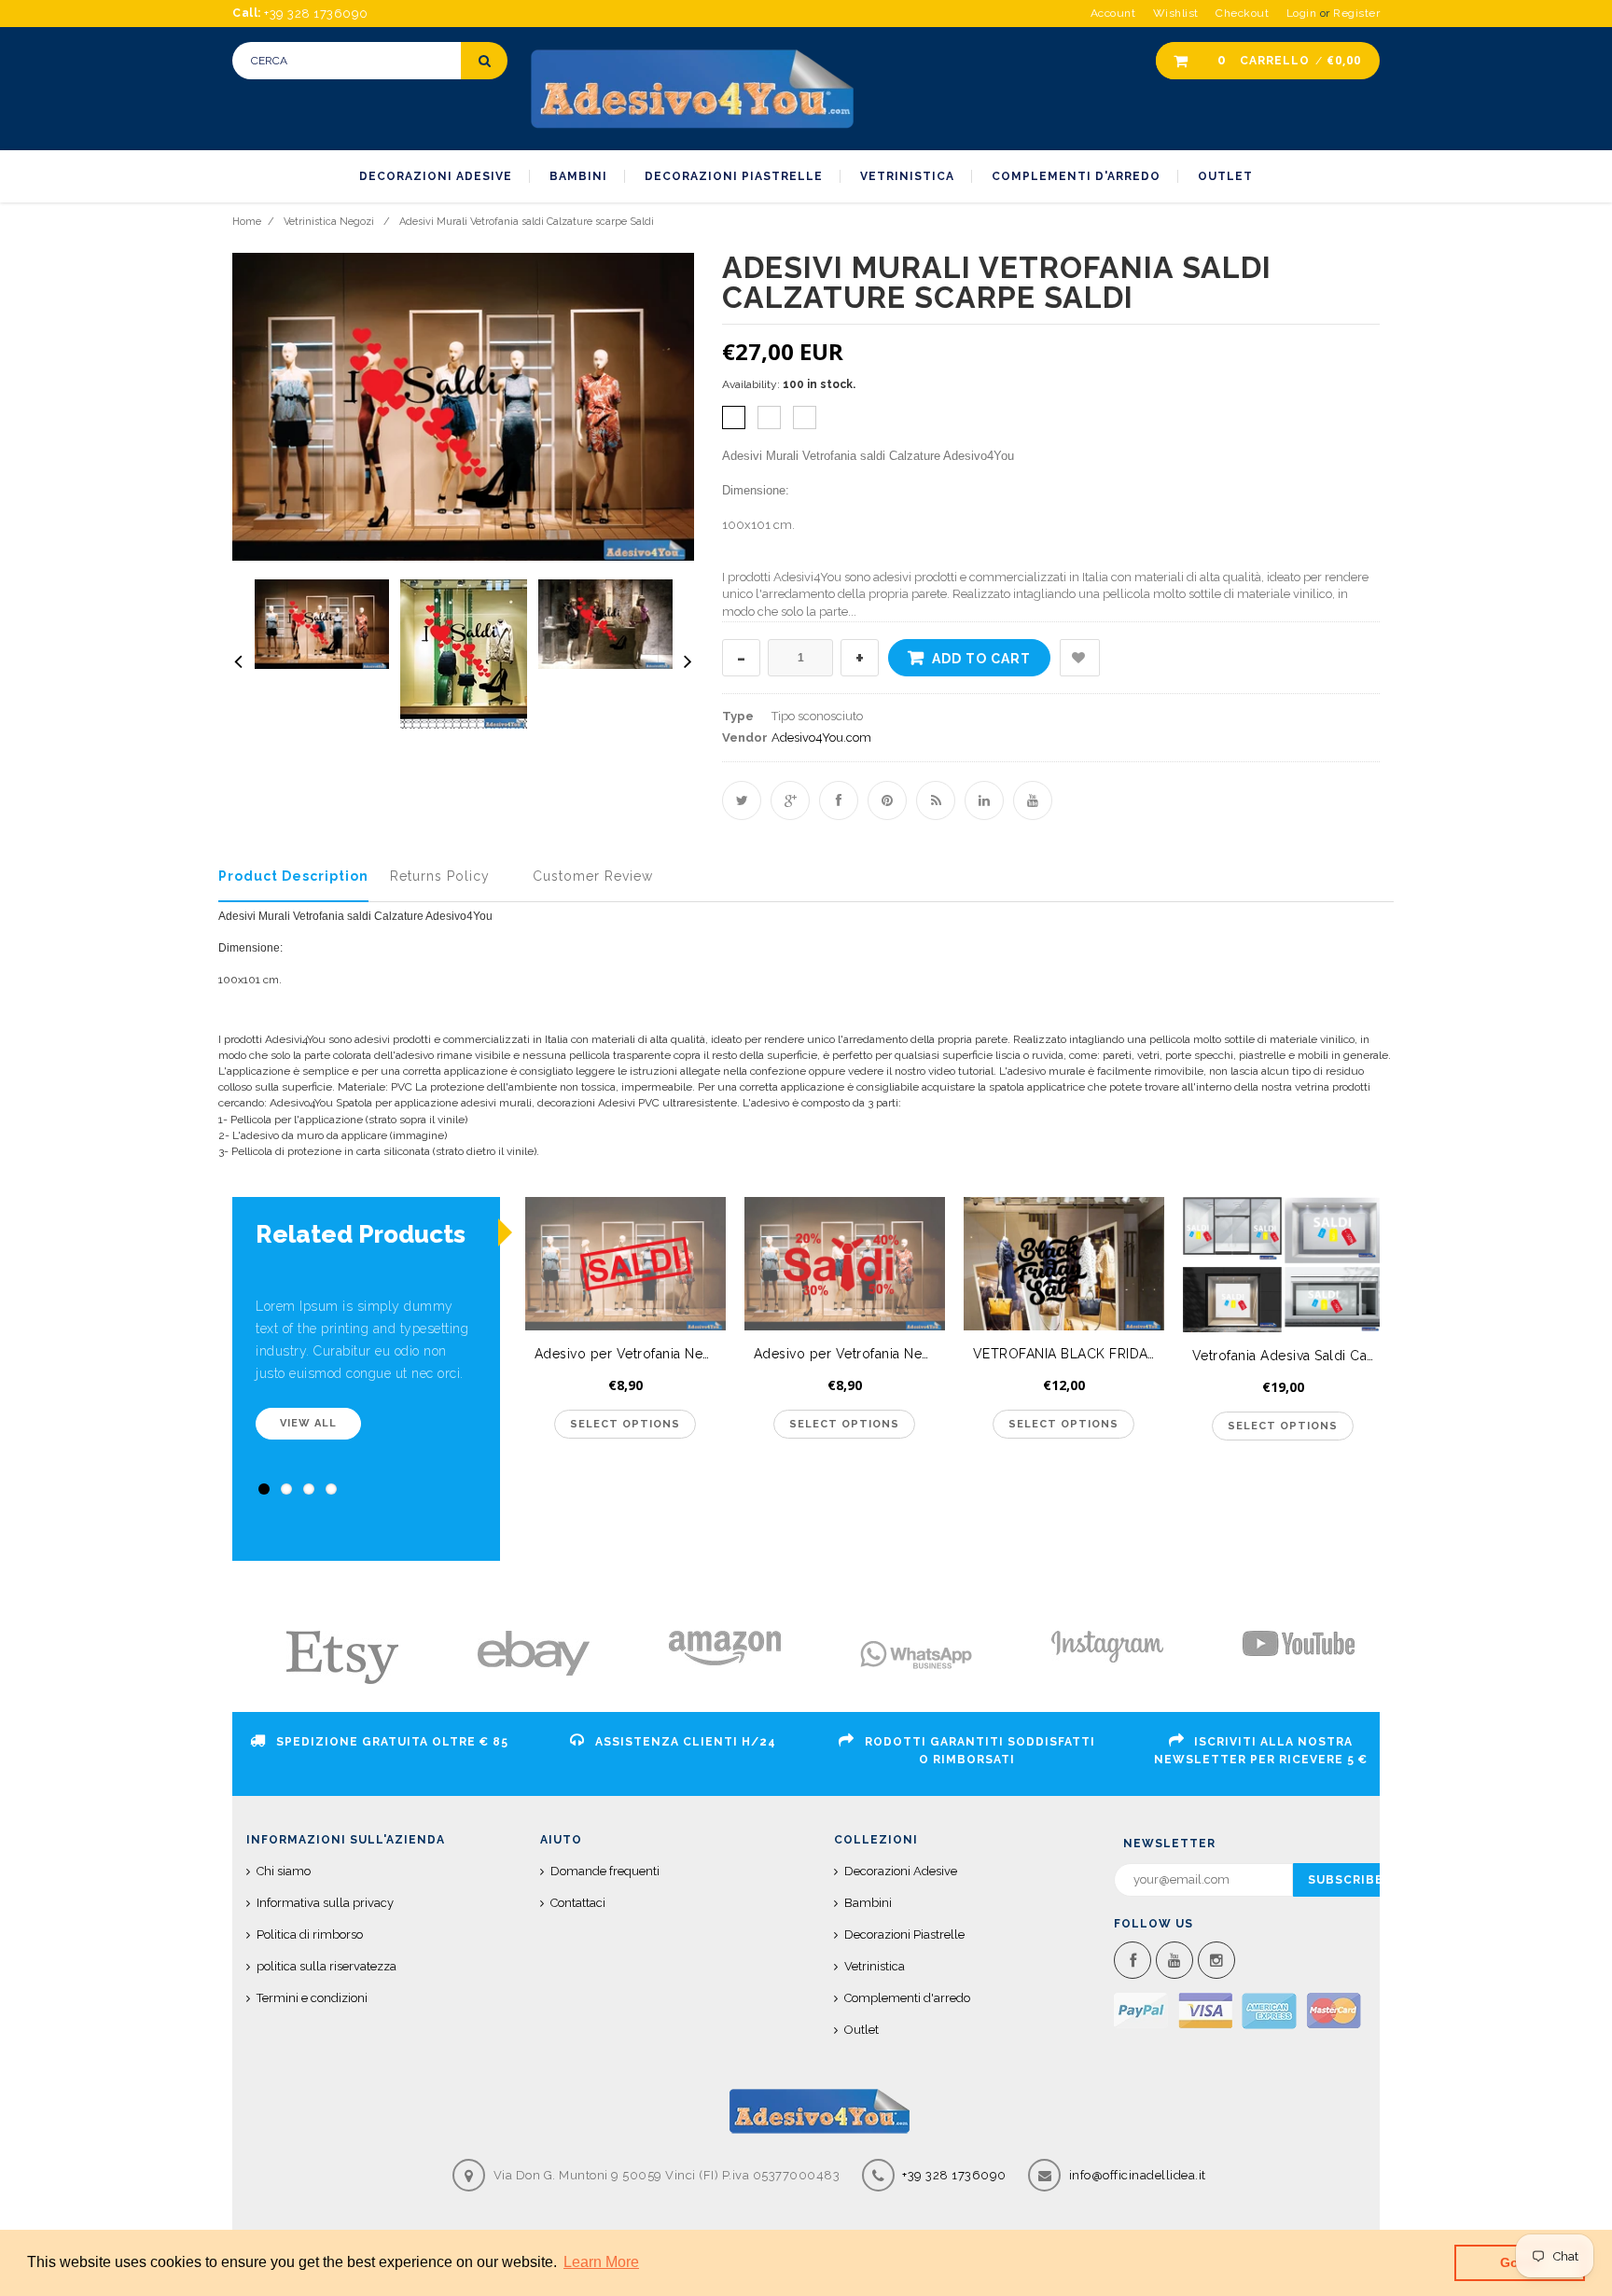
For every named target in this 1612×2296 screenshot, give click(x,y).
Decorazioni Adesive (901, 1871)
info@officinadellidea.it (1138, 2175)
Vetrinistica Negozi (329, 222)
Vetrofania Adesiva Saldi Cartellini (1288, 1356)
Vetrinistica (875, 1966)
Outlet (862, 2030)
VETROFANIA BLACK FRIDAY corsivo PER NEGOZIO (1069, 1354)
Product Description (293, 876)
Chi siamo (284, 1871)
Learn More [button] (601, 2262)
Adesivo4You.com (821, 738)
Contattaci (578, 1903)
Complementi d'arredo (907, 1998)
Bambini (868, 1903)
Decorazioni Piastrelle (904, 1934)
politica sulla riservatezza (327, 1966)
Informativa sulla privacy (325, 1903)
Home (247, 222)
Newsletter (1169, 1844)
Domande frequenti (605, 1871)
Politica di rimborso (310, 1934)
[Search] (484, 61)
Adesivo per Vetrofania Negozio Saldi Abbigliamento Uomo (630, 1354)
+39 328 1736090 (953, 2175)
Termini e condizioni (312, 1998)
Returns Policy (440, 876)
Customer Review (593, 876)
